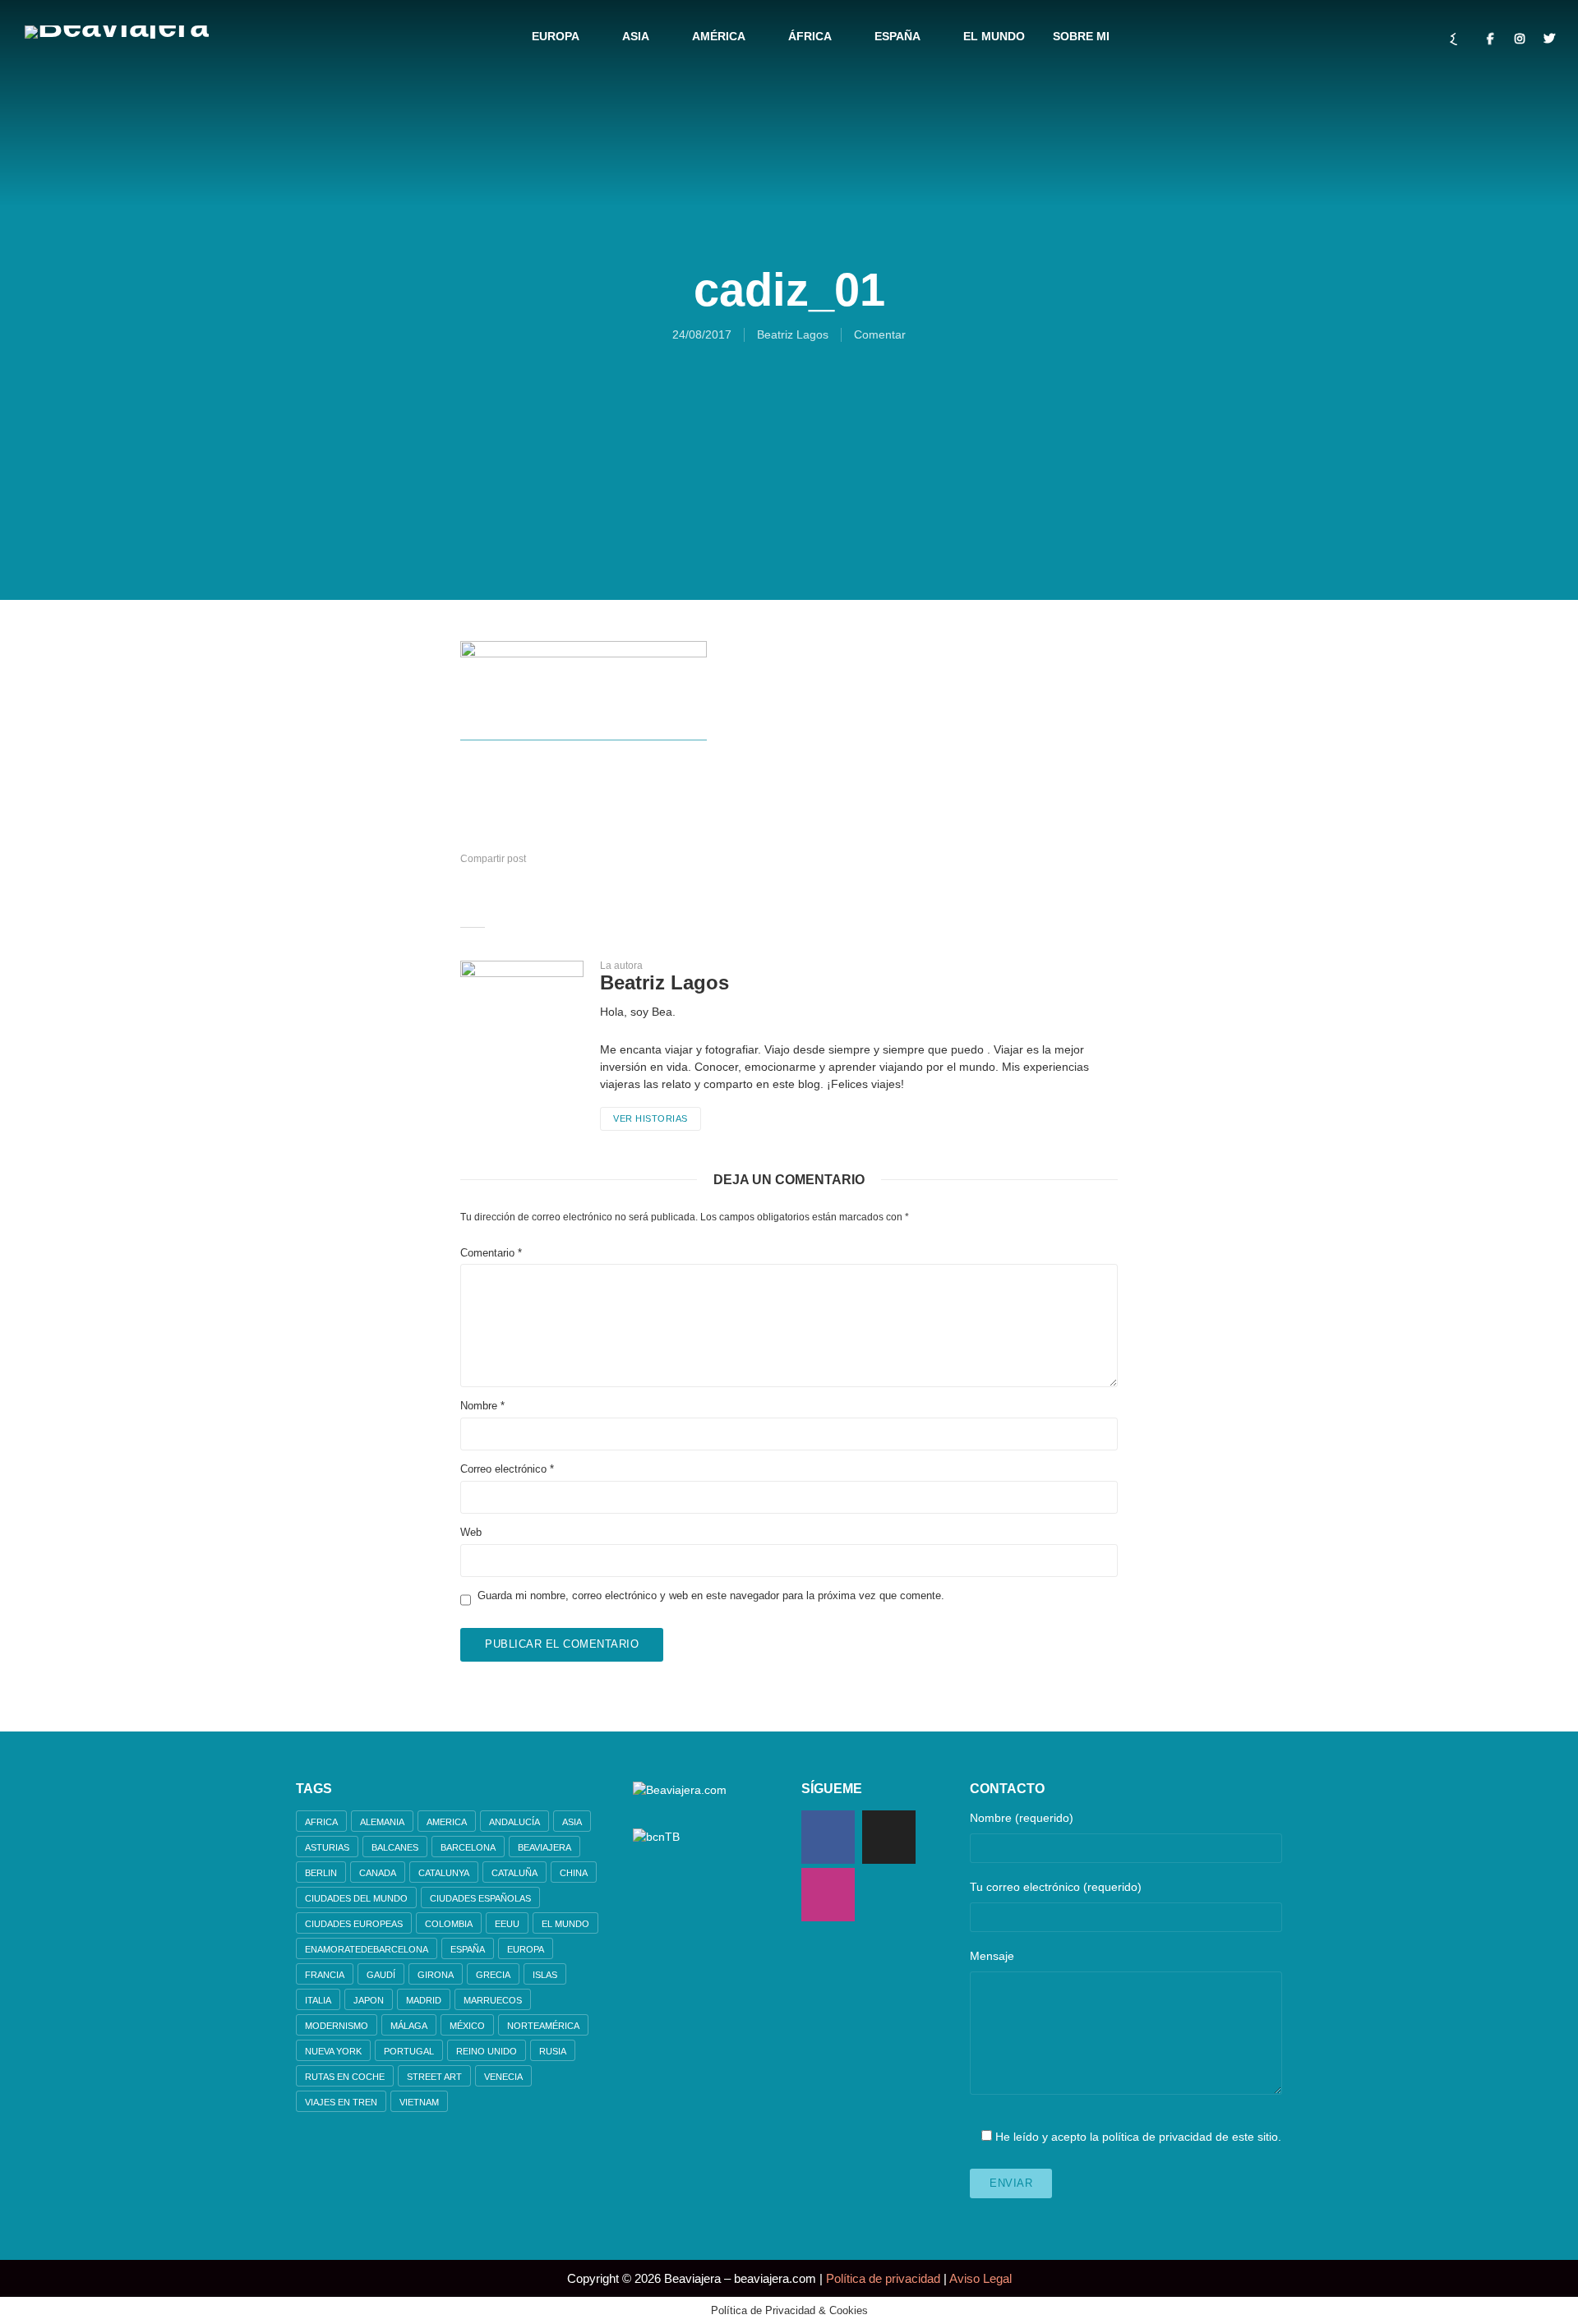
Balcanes (395, 1847)
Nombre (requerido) (1022, 1818)
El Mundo (994, 36)
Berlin (321, 1873)
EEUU (507, 1924)
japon (369, 2000)
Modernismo (337, 2026)
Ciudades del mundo (356, 1898)
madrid (424, 2000)
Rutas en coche (345, 2077)
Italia (318, 2000)
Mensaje (992, 1956)
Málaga (409, 2026)
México (467, 2026)
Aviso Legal (980, 2278)
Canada (378, 1873)
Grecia (493, 1975)
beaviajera (544, 1847)
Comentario (491, 1253)
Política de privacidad (883, 2278)
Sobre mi (1081, 36)
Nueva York (333, 2051)
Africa (321, 1822)
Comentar (880, 334)
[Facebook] (828, 1837)
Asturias (327, 1847)
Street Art (434, 2077)
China (574, 1873)
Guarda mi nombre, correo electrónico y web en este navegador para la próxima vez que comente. (711, 1595)
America (447, 1822)
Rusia (553, 2051)
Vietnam (419, 2102)
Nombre (482, 1406)
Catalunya (444, 1873)
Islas (545, 1975)
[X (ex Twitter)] (889, 1837)
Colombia (449, 1924)
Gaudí (381, 1975)
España (897, 36)
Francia (325, 1975)
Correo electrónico (507, 1469)
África (810, 36)
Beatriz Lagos (793, 334)
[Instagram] (828, 1895)
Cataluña (514, 1873)
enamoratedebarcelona (367, 1949)
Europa (556, 36)
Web (471, 1532)
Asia (636, 36)
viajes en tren (341, 2102)
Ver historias (651, 1118)
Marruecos (493, 2000)
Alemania (382, 1822)
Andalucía (514, 1822)
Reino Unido (487, 2051)
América (719, 36)
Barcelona (468, 1847)
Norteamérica (543, 2026)
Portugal (409, 2051)
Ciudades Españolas (480, 1898)
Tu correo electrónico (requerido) (1056, 1887)
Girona (436, 1975)
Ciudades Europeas (354, 1924)
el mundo (565, 1924)
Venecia (503, 2077)
